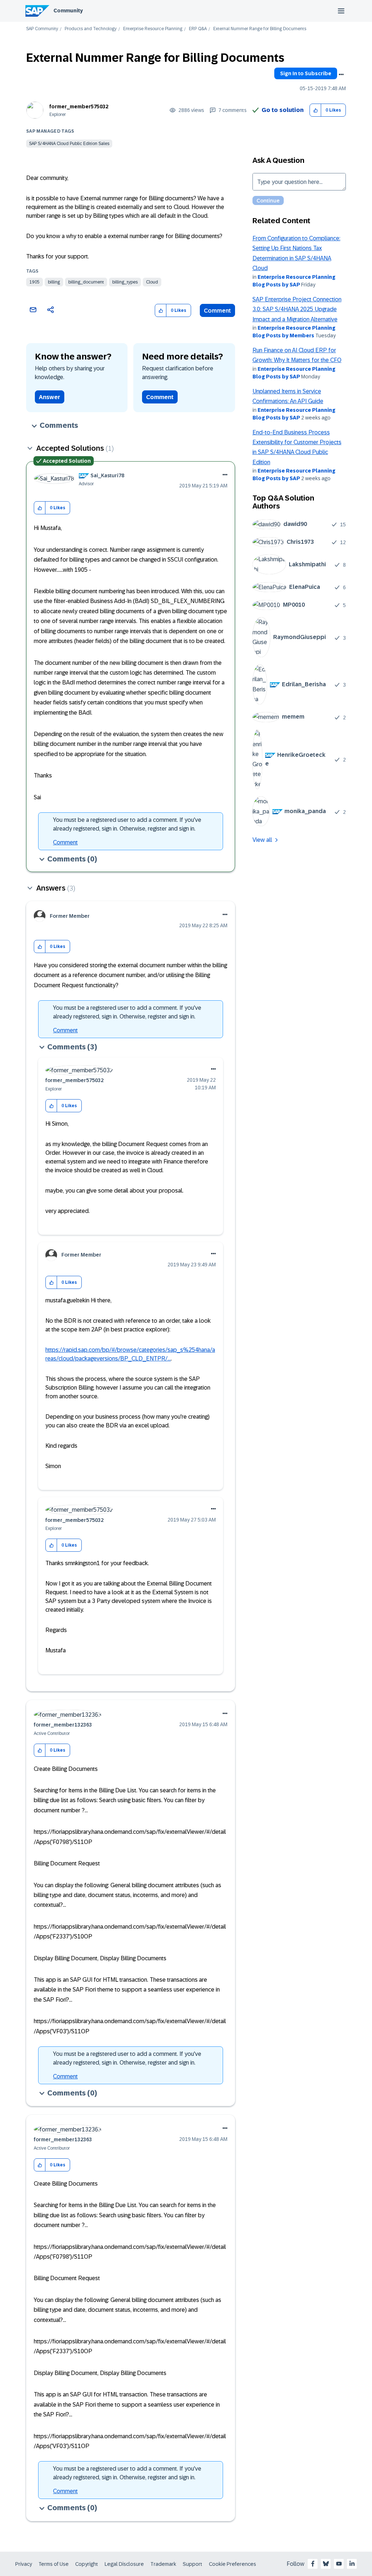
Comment (217, 311)
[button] (316, 110)
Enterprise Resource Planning (153, 29)
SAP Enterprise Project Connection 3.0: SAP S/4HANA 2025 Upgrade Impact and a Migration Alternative (297, 309)
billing (54, 282)
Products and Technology (91, 29)
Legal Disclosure (124, 2564)
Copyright (87, 2564)
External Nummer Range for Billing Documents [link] (260, 29)
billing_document (86, 282)
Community (68, 11)
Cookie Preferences (232, 2564)
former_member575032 (79, 107)
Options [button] (341, 75)
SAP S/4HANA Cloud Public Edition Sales (69, 144)
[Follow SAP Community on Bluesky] (326, 2564)
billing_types (125, 282)
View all (262, 840)
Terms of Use (54, 2564)
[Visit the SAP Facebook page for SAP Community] (313, 2564)
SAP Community (42, 29)
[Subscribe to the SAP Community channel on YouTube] (339, 2564)
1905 (35, 282)
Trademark (163, 2564)
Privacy (24, 2564)
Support (193, 2564)
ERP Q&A (198, 29)
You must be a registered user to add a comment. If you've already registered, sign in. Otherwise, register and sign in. (127, 824)
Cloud (152, 282)
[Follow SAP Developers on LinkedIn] (352, 2564)
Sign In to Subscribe (306, 73)
